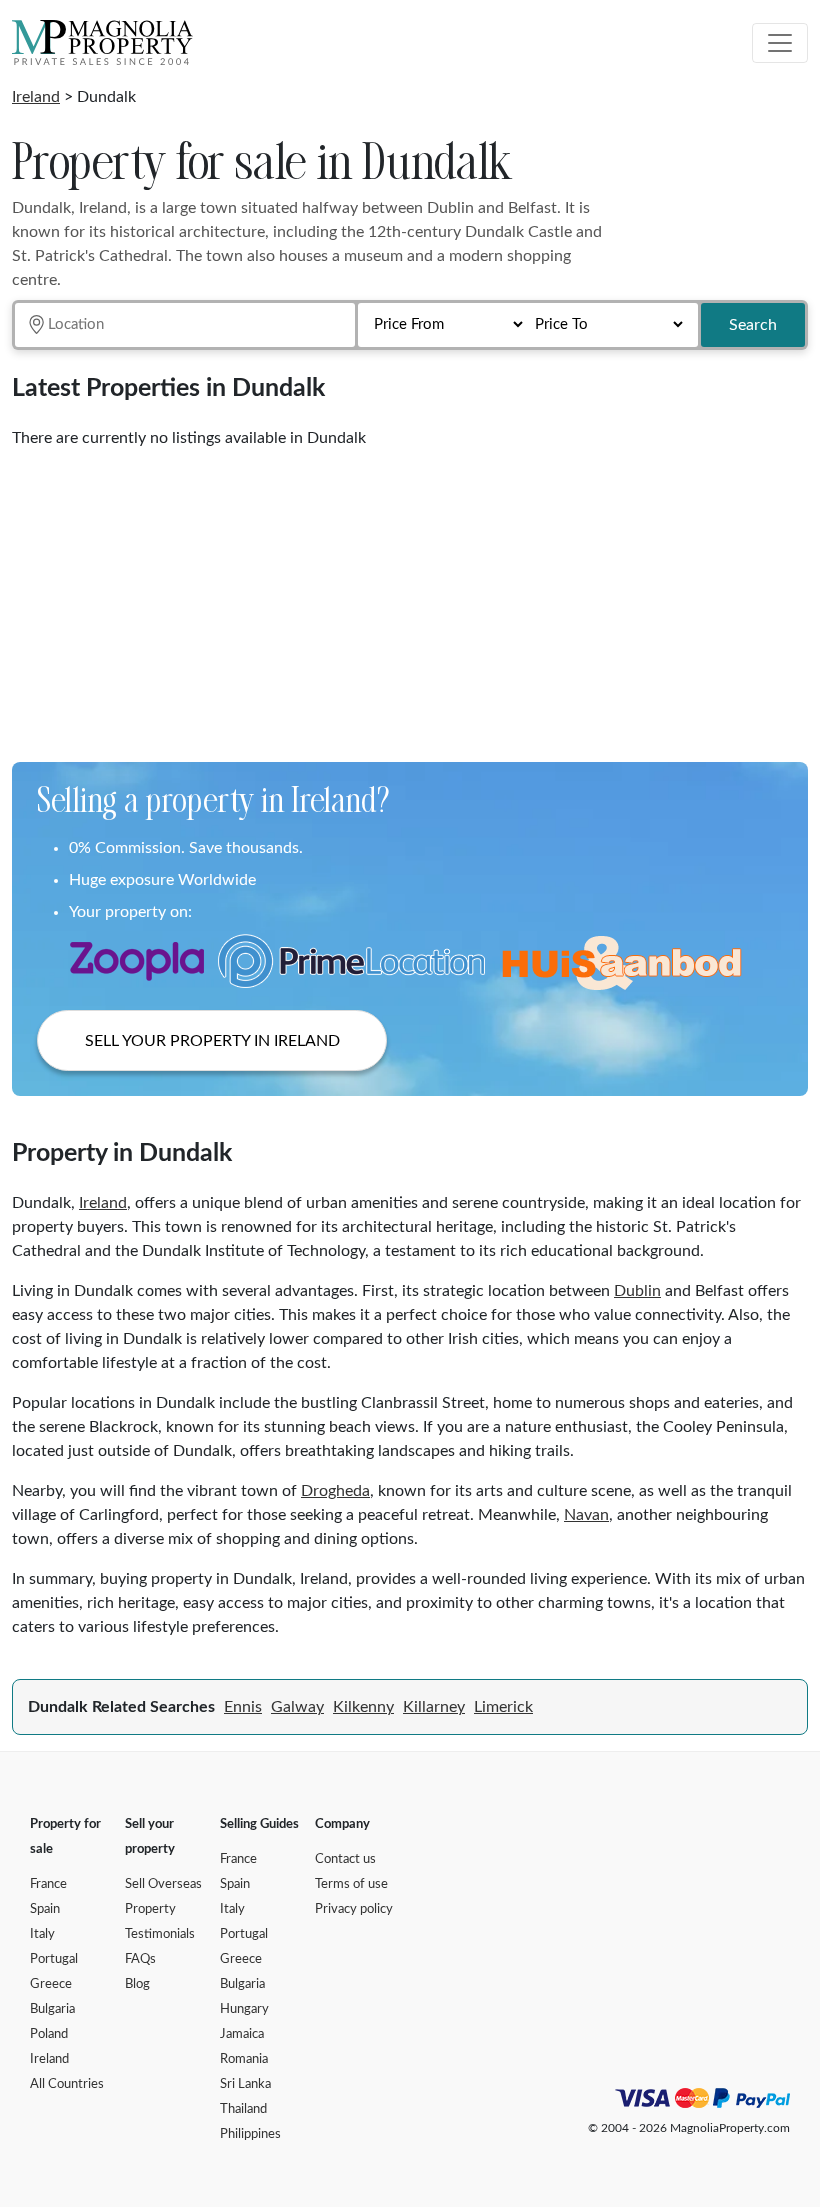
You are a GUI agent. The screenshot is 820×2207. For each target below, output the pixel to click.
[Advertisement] (410, 598)
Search (753, 325)
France (48, 1884)
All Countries (67, 2084)
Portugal (54, 1959)
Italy (42, 1934)
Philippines (250, 2134)
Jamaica (242, 2034)
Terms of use (351, 1884)
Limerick (503, 1707)
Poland (49, 2034)
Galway (297, 1707)
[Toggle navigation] (780, 43)
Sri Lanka (245, 2084)
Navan (586, 1515)
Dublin (637, 1291)
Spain (45, 1909)
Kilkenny (363, 1707)
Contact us (345, 1859)
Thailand (243, 2109)
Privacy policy (354, 1909)
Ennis (243, 1707)
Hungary (244, 2009)
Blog (137, 1984)
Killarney (434, 1707)
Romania (244, 2059)
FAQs (140, 1959)
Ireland (36, 97)
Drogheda (335, 1491)
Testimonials (160, 1934)
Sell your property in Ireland (212, 1041)
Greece (51, 1984)
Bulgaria (52, 2009)
